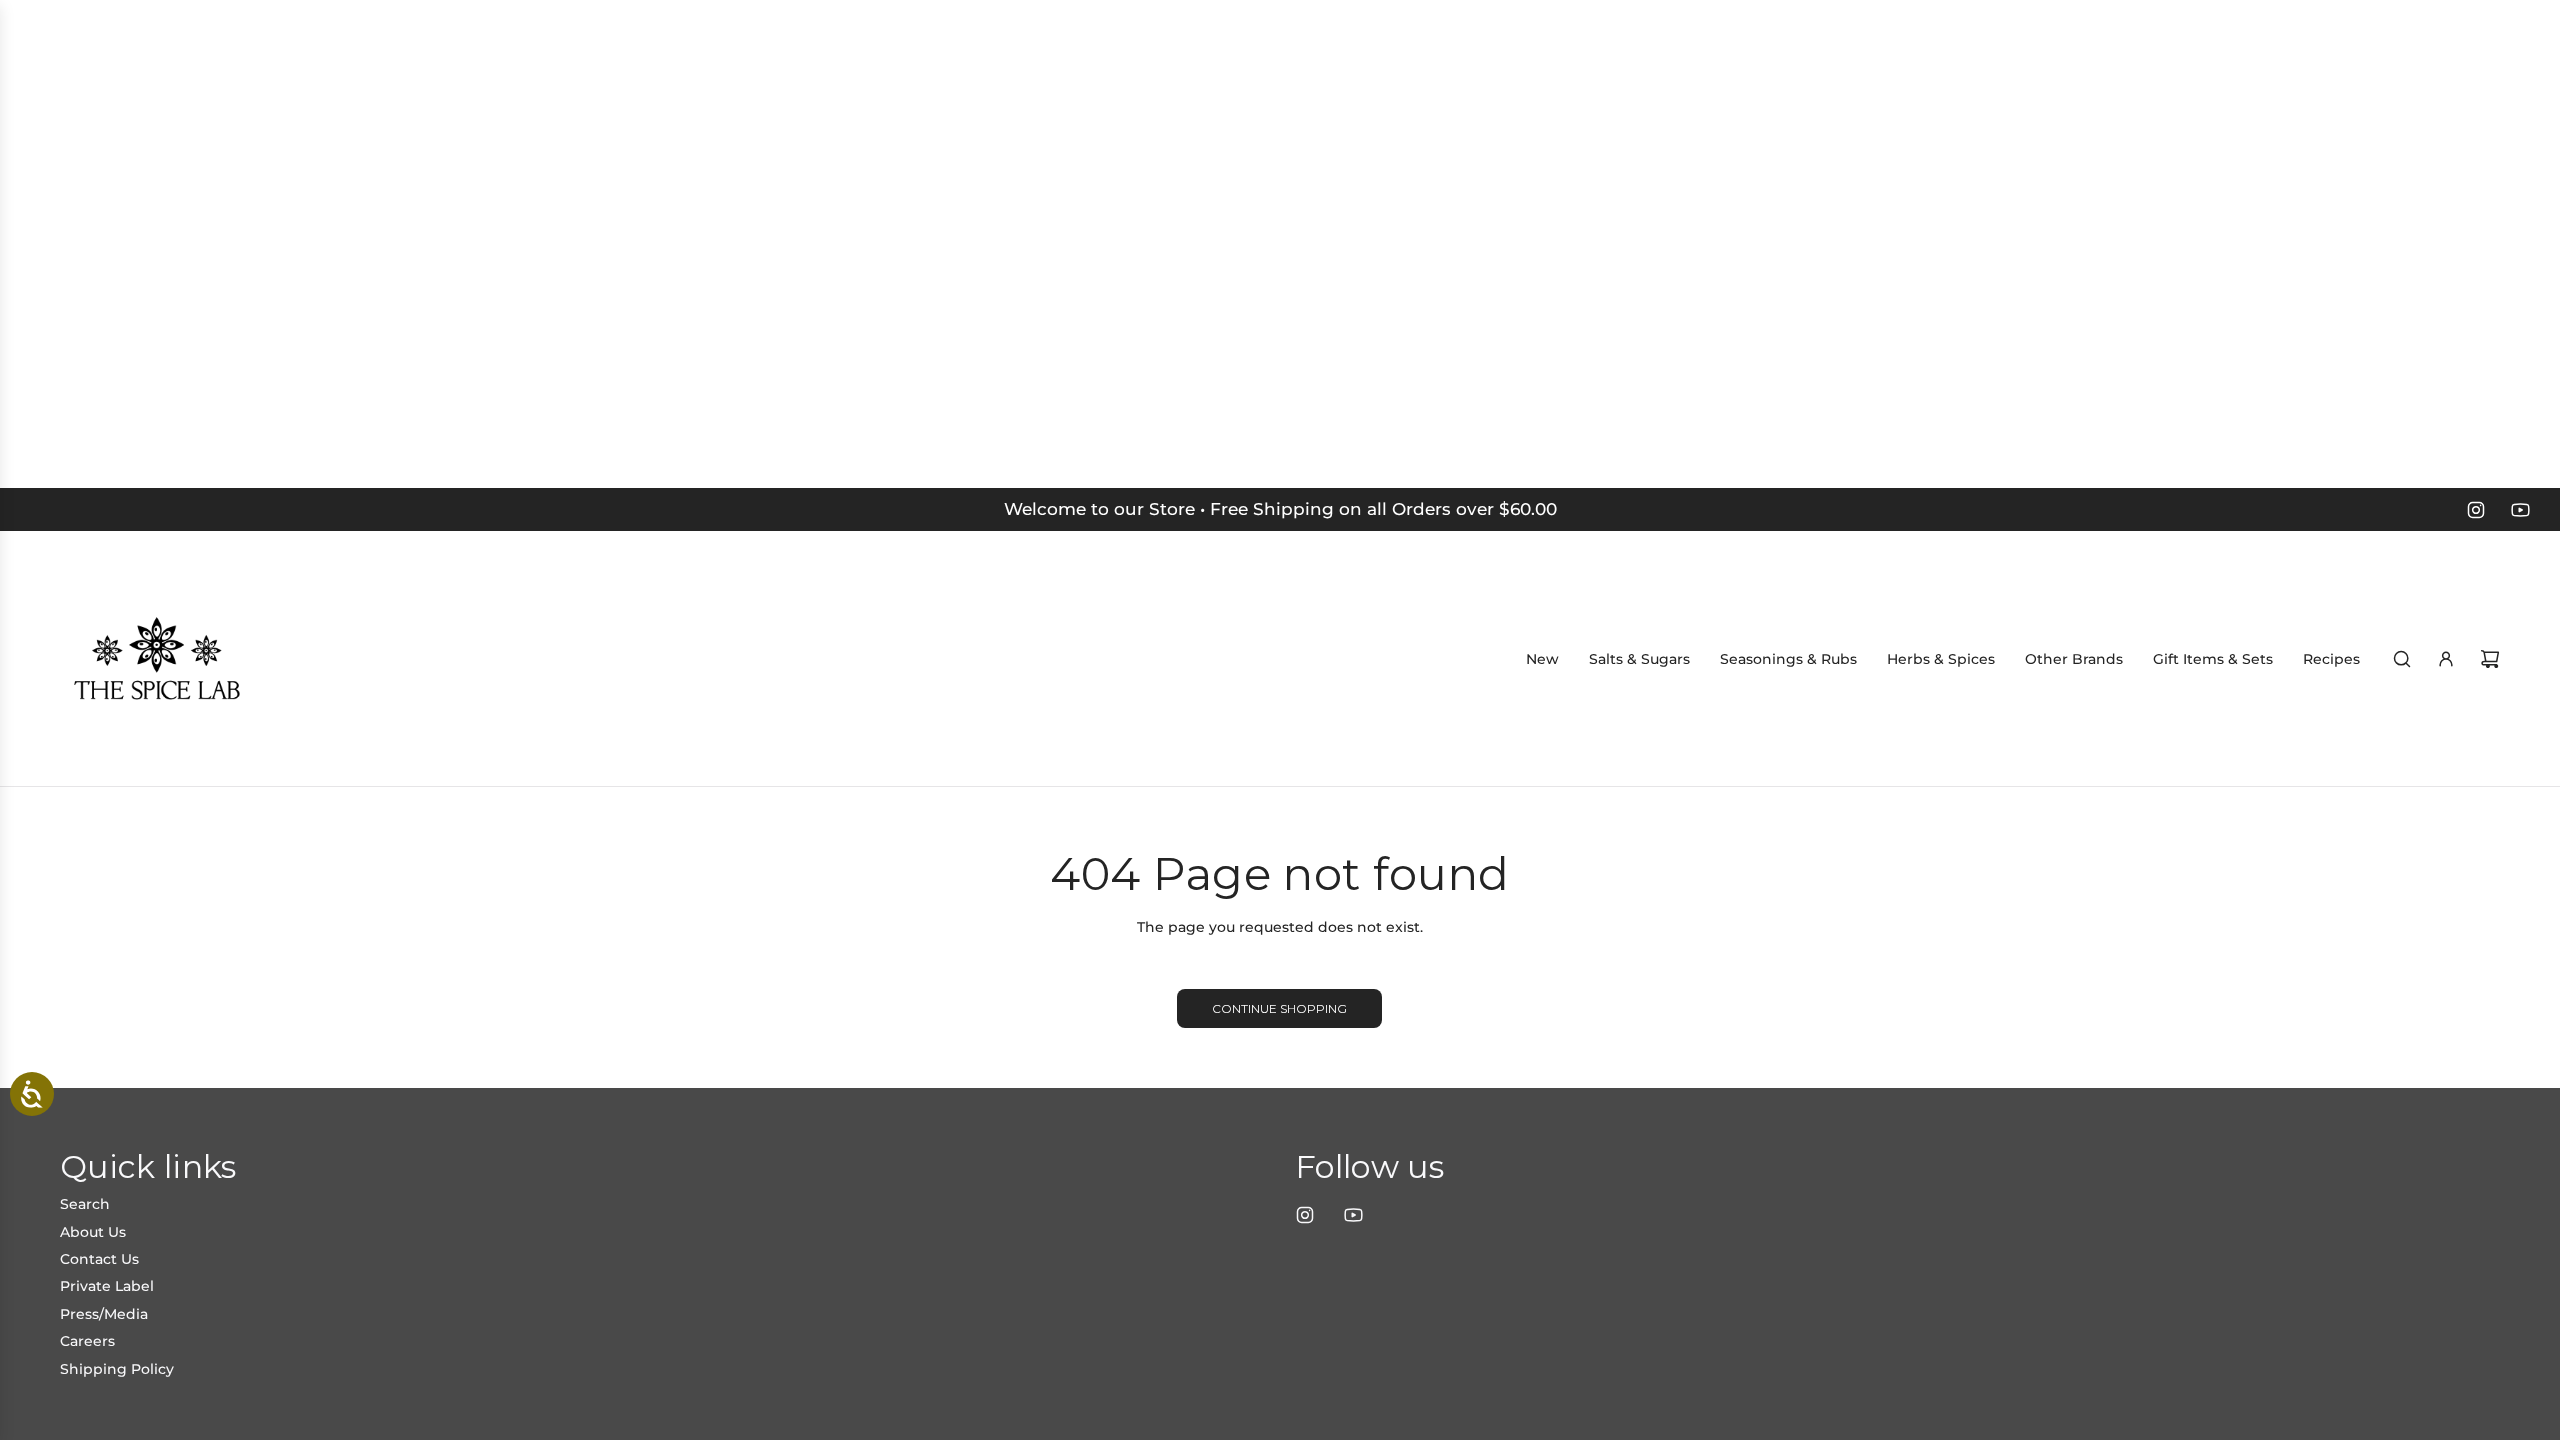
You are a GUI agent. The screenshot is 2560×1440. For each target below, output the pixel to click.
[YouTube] (2520, 510)
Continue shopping (1279, 1008)
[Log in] (2446, 659)
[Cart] (2490, 659)
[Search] (2402, 659)
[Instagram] (2476, 510)
